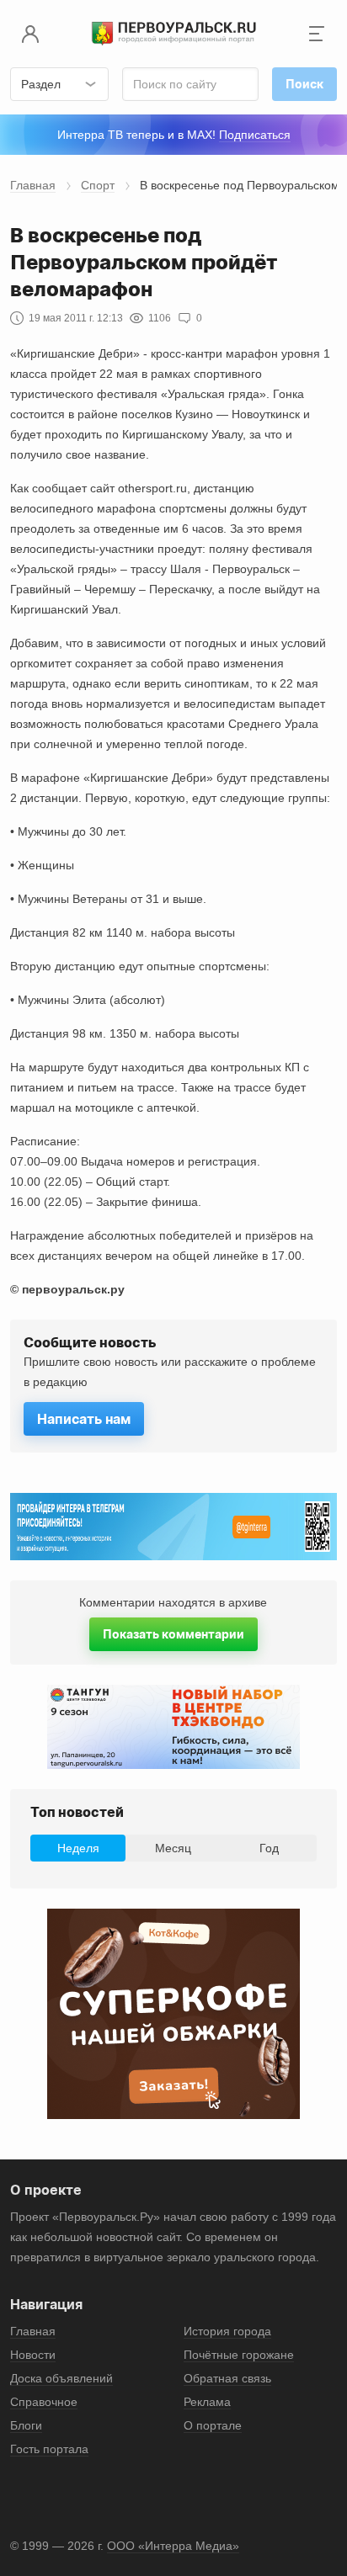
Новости (33, 2355)
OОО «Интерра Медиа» (173, 2546)
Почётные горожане (239, 2355)
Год (269, 1848)
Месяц (173, 1848)
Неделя (78, 1848)
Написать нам (84, 1419)
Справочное (44, 2402)
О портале (213, 2425)
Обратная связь (227, 2378)
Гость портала (49, 2449)
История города (227, 2331)
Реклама (207, 2402)
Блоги (26, 2425)
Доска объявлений (61, 2378)
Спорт (98, 185)
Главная (33, 185)
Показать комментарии (173, 1634)
